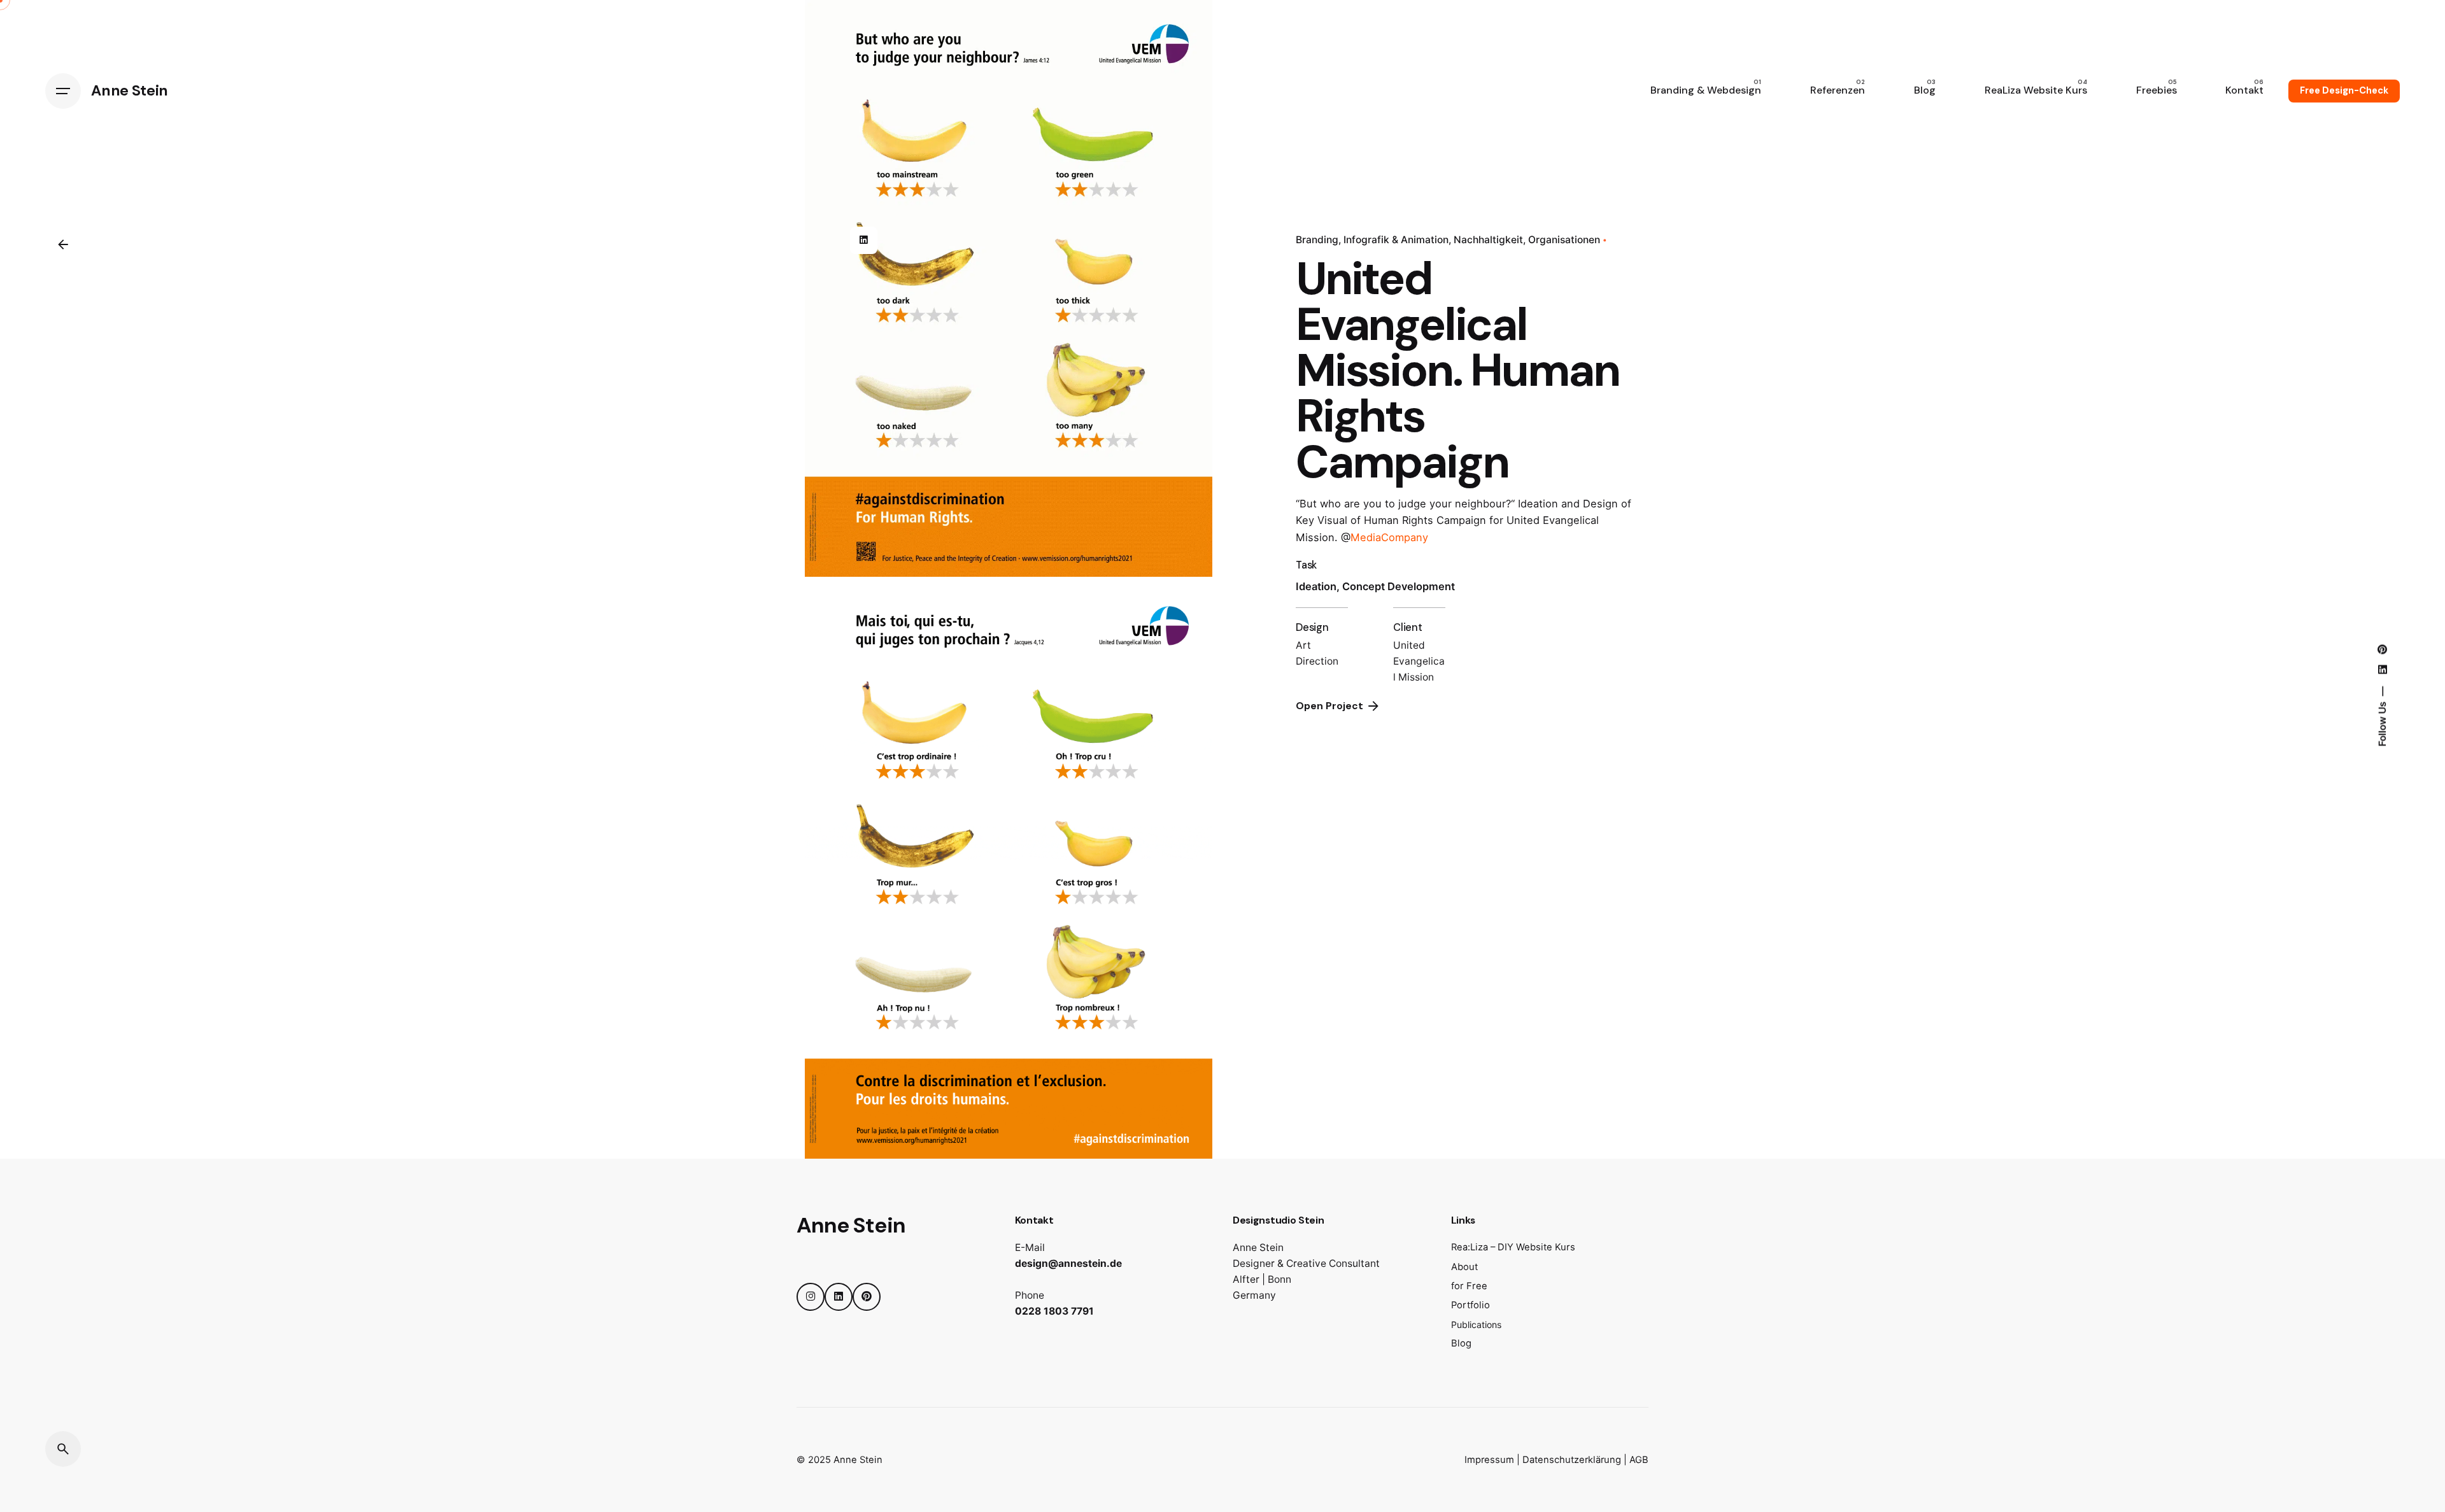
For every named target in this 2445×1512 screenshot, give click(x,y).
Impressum (1489, 1460)
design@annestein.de (1068, 1263)
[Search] (63, 1449)
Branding (1317, 240)
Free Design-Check (2344, 90)
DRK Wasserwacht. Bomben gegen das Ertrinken (2308, 1397)
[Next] (2358, 1346)
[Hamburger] (63, 91)
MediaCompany (1391, 537)
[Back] (63, 244)
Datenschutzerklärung (1572, 1460)
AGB (1639, 1460)
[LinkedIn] (863, 240)
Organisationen (1564, 240)
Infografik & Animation (1396, 240)
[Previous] (2322, 1346)
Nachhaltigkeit (1488, 240)
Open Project (1329, 706)
